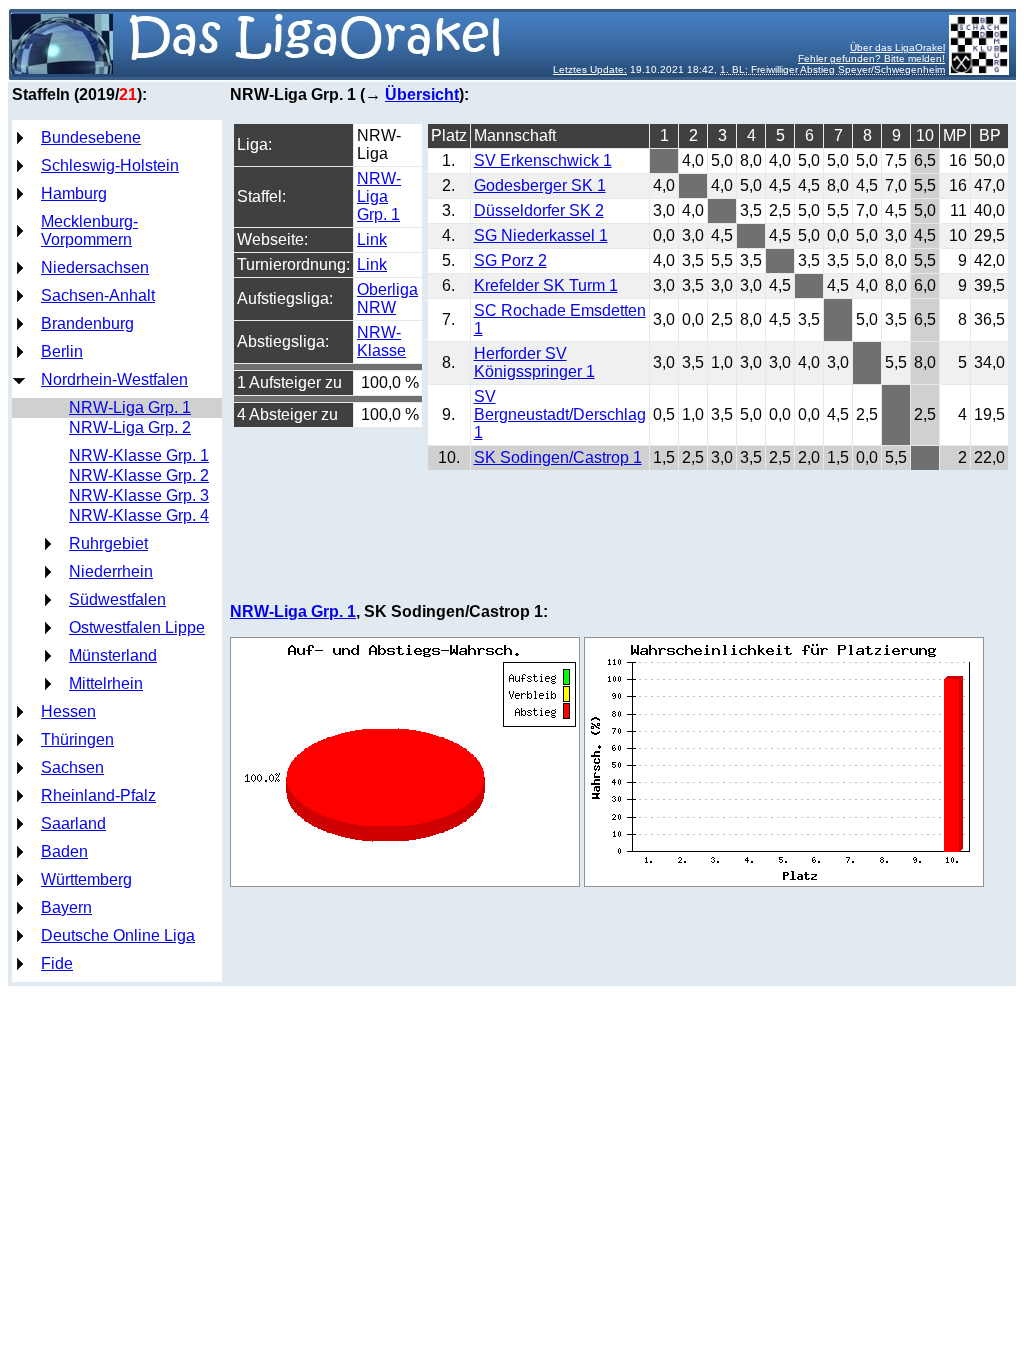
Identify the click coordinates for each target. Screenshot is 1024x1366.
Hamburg (74, 193)
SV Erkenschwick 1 (543, 160)
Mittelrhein (106, 683)
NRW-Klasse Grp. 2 (139, 475)
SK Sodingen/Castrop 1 (558, 457)
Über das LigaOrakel (897, 47)
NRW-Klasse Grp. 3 (139, 495)
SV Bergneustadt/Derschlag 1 (560, 414)
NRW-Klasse (381, 341)
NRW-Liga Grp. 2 (130, 427)
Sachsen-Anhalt (98, 295)
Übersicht (422, 94)
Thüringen (77, 739)
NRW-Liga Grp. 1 (130, 407)
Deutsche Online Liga (118, 935)
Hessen (68, 711)
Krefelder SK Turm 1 (546, 285)
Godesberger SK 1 (540, 185)
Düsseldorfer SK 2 (539, 210)
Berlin (62, 351)
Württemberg (86, 879)
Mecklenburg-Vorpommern (89, 230)
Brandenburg (87, 323)
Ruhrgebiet (108, 543)
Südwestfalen (117, 599)
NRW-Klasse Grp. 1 (139, 455)
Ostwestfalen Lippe (137, 627)
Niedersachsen (95, 267)
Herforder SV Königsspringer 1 (534, 362)
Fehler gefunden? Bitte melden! (871, 58)
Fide (57, 963)
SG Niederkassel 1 (541, 235)
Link (372, 239)
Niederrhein (111, 571)
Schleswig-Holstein (110, 165)
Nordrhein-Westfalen (114, 379)
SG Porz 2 (510, 260)
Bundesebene (91, 137)
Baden (64, 851)
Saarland (73, 823)
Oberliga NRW (387, 298)
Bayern (66, 907)
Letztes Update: (590, 69)
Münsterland (113, 655)
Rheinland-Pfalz (98, 795)
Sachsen (72, 767)
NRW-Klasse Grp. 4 (139, 515)
